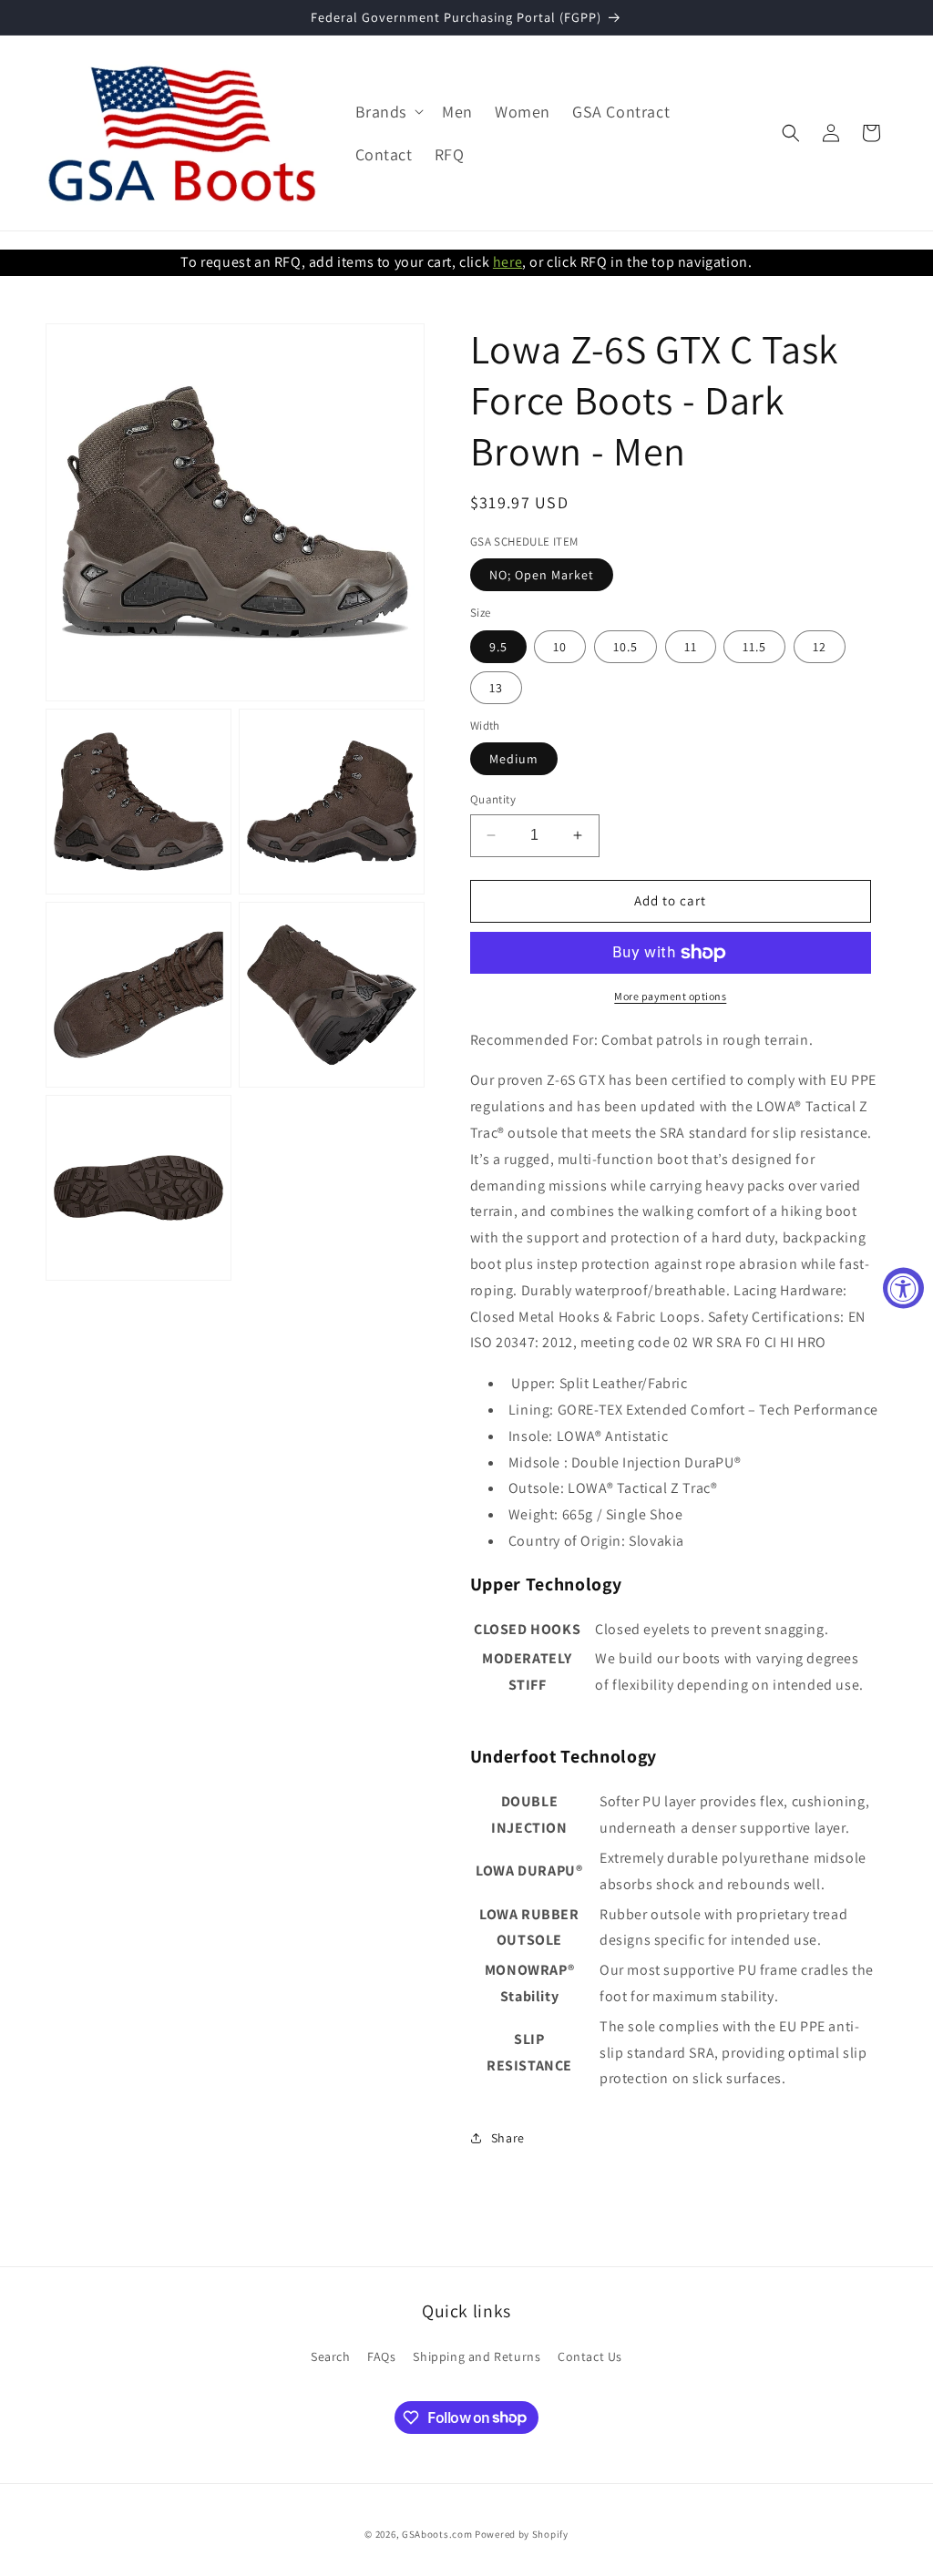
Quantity (493, 799)
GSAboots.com (437, 2534)
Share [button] (508, 2138)
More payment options (670, 996)
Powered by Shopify (522, 2534)
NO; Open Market (542, 575)
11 (691, 647)
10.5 (625, 647)
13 (496, 688)
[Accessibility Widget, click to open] (903, 1288)
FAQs (381, 2356)
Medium (514, 759)
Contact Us (590, 2356)
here (508, 262)
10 (560, 647)
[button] (388, 112)
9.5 (498, 647)
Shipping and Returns (477, 2356)
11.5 (754, 647)
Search (331, 2356)
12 (820, 647)
